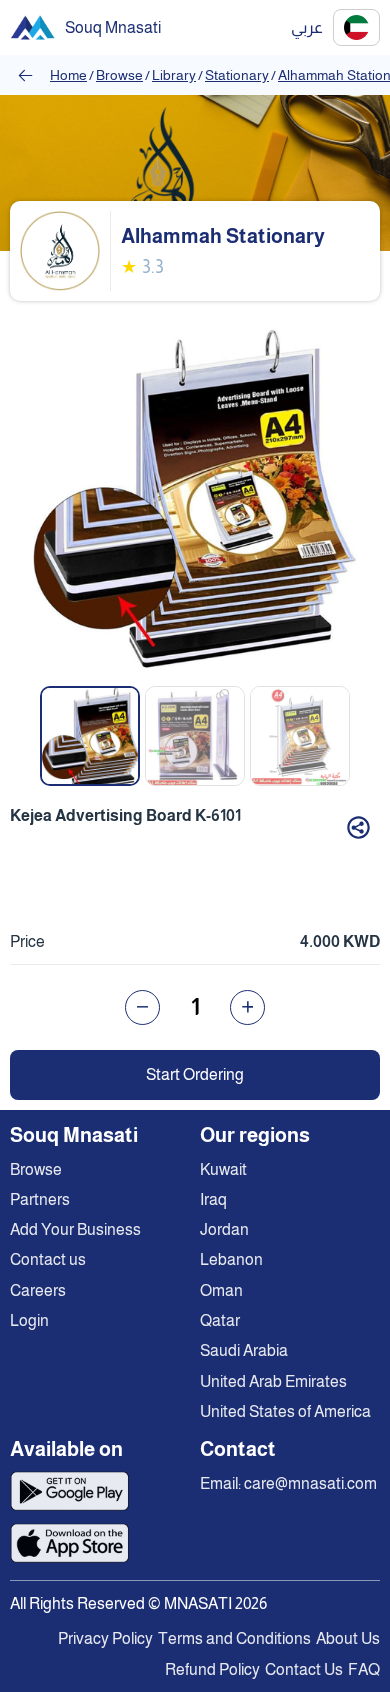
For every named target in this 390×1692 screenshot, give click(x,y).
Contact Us (304, 1669)
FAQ (364, 1669)
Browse (119, 75)
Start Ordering (195, 1074)
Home (68, 75)
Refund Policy (212, 1669)
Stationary (237, 75)
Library (174, 75)
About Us (348, 1638)
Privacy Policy (105, 1638)
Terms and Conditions (234, 1638)
